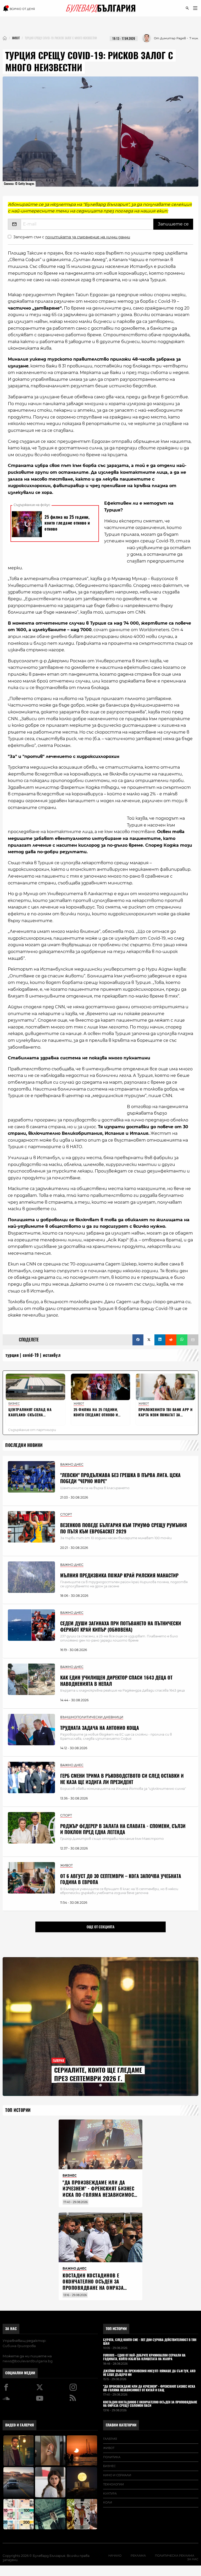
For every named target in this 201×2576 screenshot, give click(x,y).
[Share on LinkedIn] (160, 1340)
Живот (109, 2448)
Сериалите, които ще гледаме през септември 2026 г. (98, 2074)
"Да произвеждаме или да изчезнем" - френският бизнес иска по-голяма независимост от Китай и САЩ (99, 2192)
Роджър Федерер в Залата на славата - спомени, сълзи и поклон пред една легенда (123, 1829)
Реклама (138, 2556)
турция (12, 1355)
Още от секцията (100, 1927)
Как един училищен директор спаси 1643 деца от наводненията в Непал (116, 1681)
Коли (108, 2502)
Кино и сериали (117, 2475)
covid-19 (31, 1355)
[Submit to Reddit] (171, 1340)
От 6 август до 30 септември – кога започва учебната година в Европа (121, 1879)
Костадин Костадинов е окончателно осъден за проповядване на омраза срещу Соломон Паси (93, 2285)
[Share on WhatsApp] (182, 1340)
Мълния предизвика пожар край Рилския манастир (119, 1575)
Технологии (113, 2484)
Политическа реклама (175, 2556)
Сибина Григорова (19, 2346)
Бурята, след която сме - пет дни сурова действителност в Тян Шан (150, 2342)
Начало (115, 2556)
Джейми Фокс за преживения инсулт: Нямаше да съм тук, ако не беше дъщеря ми (149, 2373)
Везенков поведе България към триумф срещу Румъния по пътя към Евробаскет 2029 (124, 1528)
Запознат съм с (72, 237)
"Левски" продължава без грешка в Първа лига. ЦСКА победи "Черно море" (120, 1478)
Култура (110, 2494)
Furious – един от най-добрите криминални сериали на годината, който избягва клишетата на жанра (144, 2357)
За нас (11, 2329)
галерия (110, 2439)
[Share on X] (149, 1340)
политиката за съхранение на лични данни (88, 237)
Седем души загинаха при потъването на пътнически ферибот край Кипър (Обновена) (121, 1626)
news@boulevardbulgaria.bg (28, 2361)
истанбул (52, 1355)
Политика (112, 2457)
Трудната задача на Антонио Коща (100, 1728)
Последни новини (24, 1445)
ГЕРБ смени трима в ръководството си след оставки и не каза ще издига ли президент (122, 1779)
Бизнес (109, 2466)
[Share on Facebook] (138, 1340)
